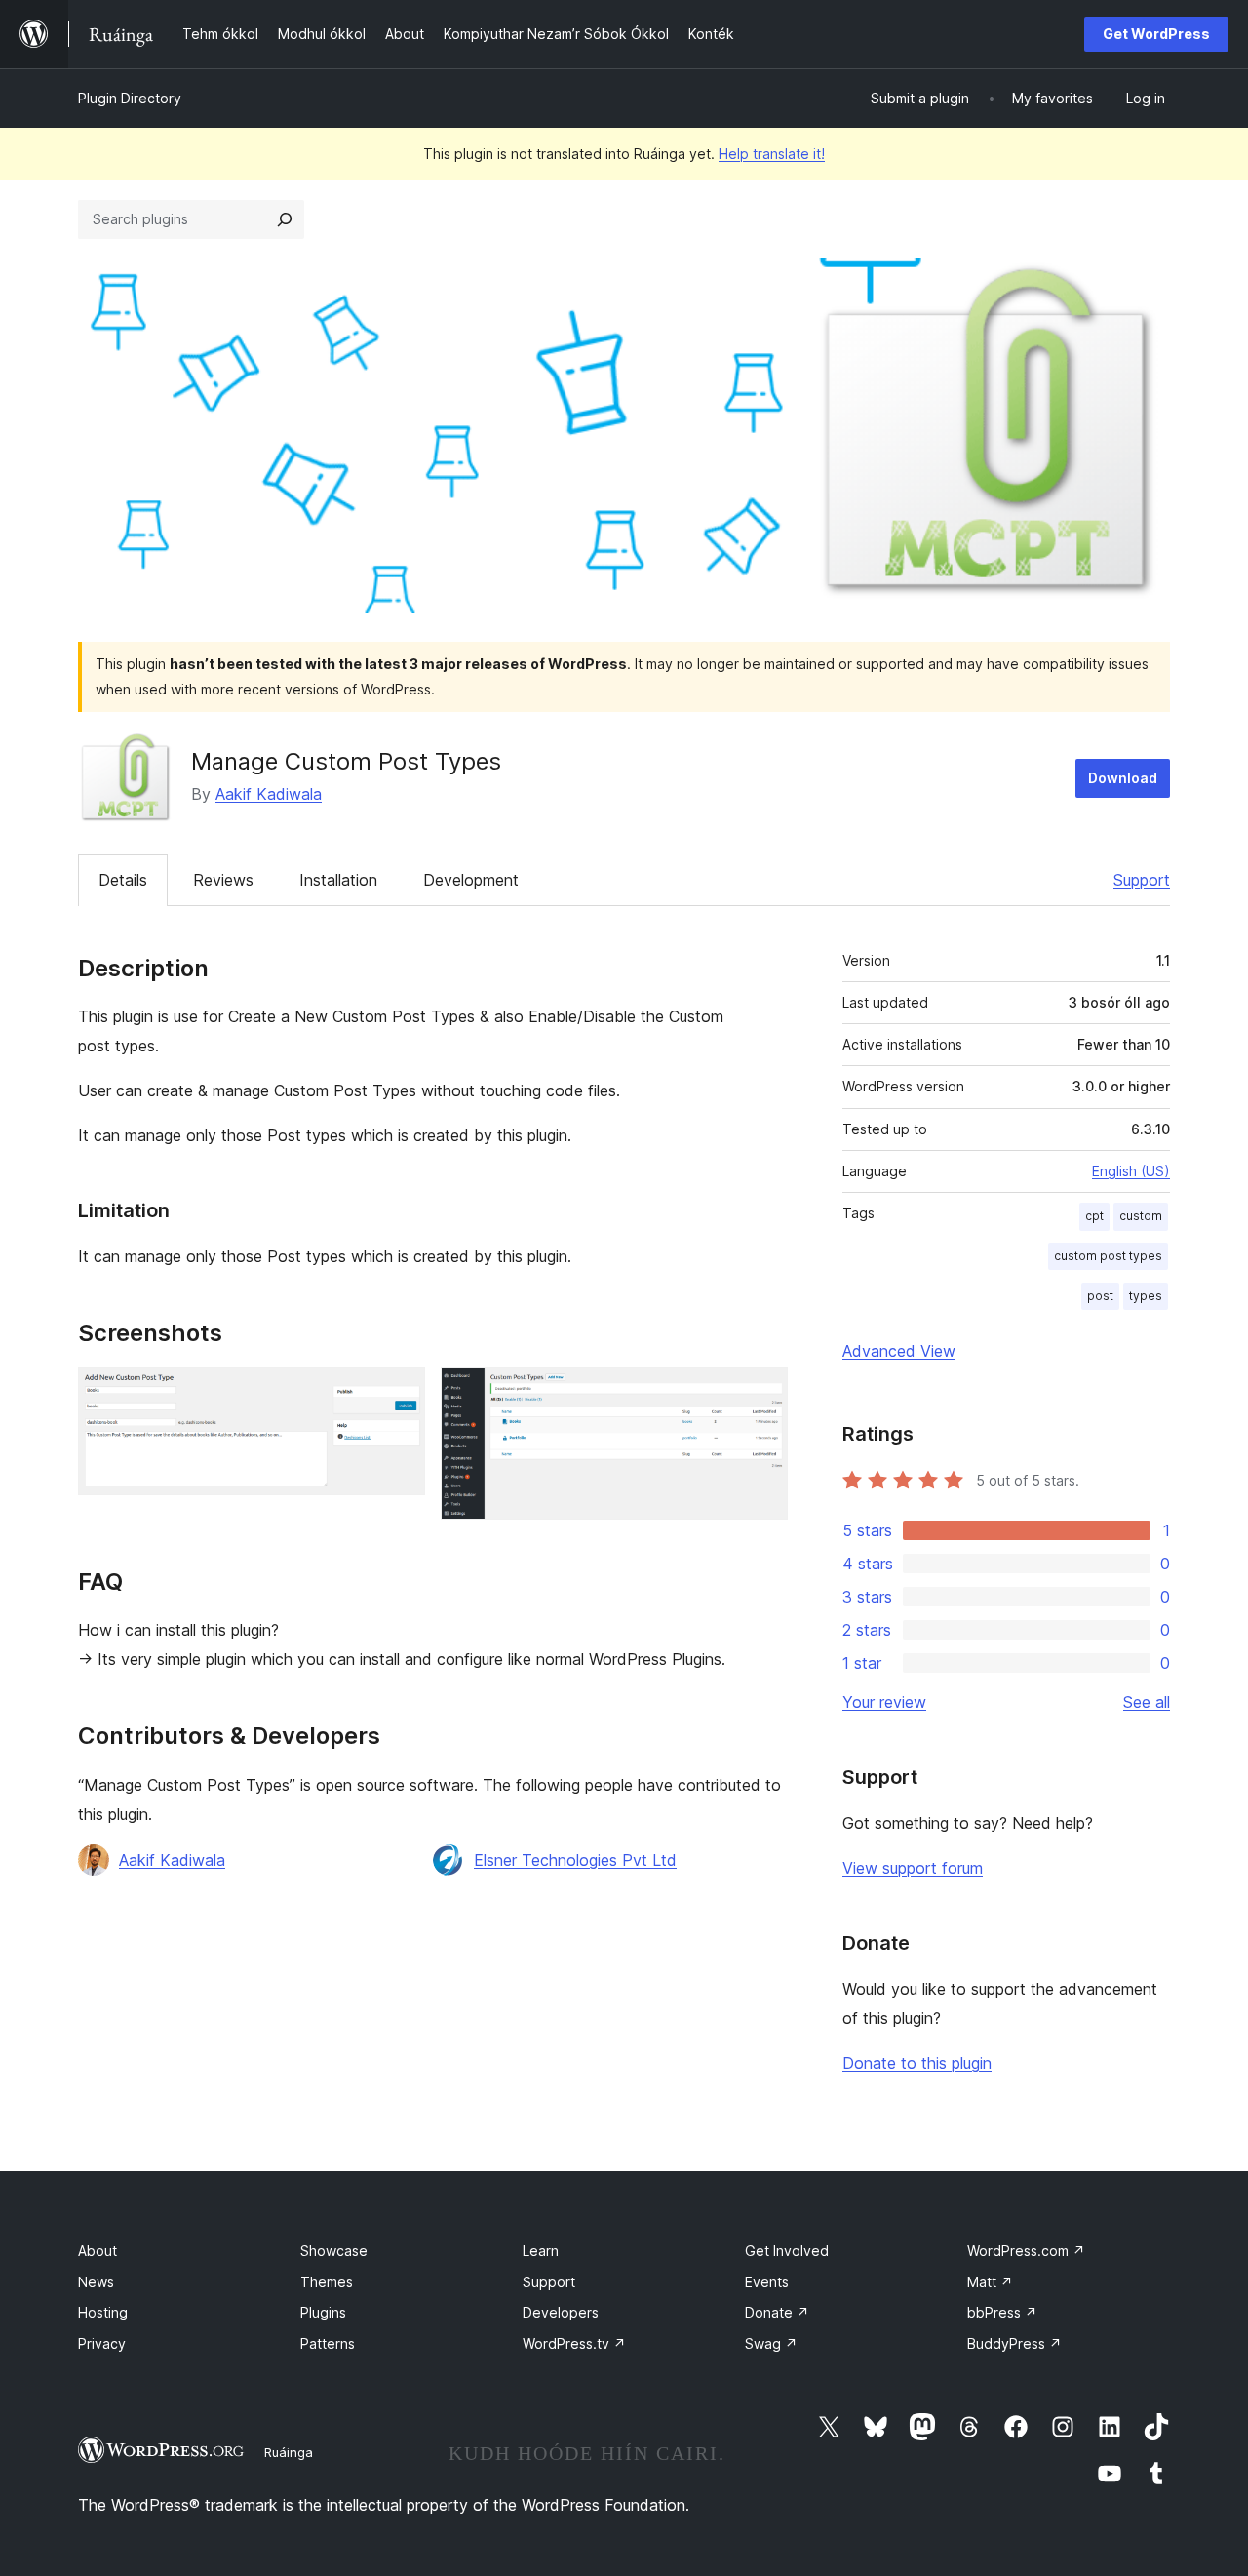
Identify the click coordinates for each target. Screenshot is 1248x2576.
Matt (990, 2282)
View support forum (913, 1868)
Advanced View (899, 1351)
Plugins (323, 2312)
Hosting (103, 2312)
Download (1123, 778)
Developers (561, 2312)
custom (1141, 1216)
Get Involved (787, 2251)
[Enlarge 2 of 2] (761, 1394)
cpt (1094, 1216)
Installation (338, 880)
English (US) (1131, 1171)
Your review (884, 1702)
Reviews (223, 880)
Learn (541, 2251)
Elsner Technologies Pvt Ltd (575, 1860)
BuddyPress (1014, 2343)
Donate (777, 2312)
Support (1142, 880)
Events (767, 2282)
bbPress (1002, 2312)
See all (1147, 1702)
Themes (327, 2282)
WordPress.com (1026, 2251)
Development (471, 880)
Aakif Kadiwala (269, 794)
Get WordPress (1156, 34)
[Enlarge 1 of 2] (399, 1394)
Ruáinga (289, 2452)
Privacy (102, 2343)
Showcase (334, 2251)
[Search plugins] (285, 219)
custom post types (1108, 1256)
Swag (771, 2343)
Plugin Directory (130, 98)
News (96, 2282)
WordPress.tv (574, 2343)
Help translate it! (772, 154)
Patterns (328, 2343)
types (1146, 1296)
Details (123, 880)
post (1100, 1296)
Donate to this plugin (917, 2063)
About (97, 2251)
